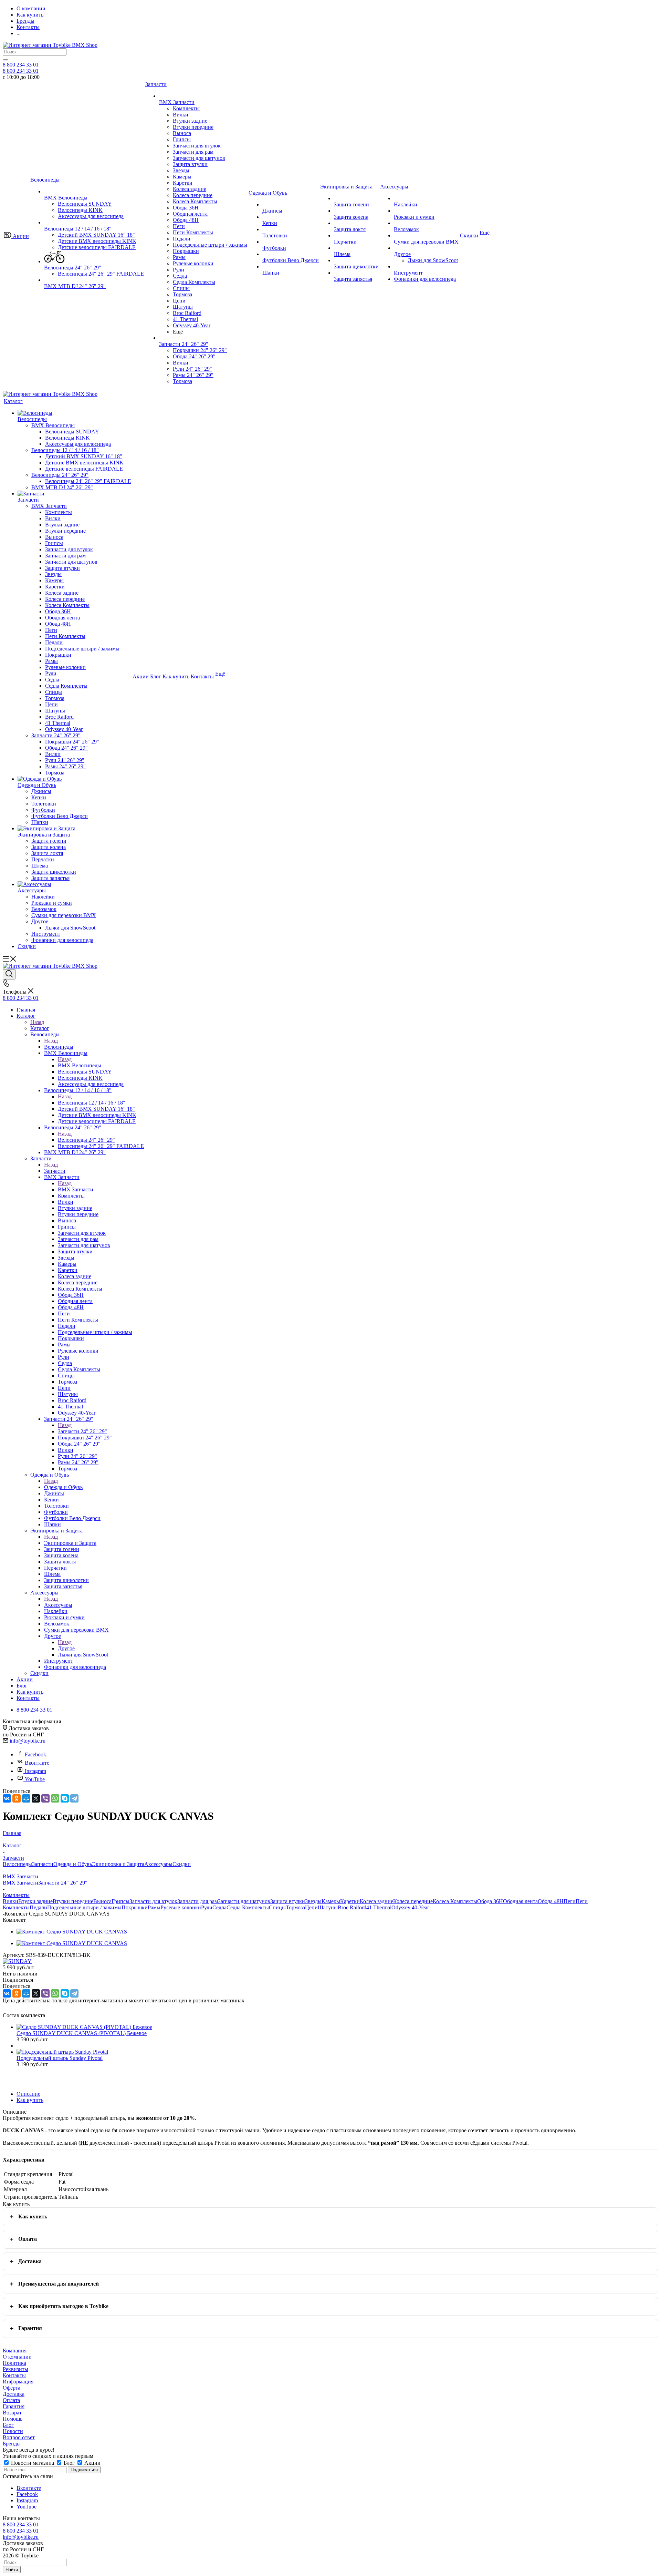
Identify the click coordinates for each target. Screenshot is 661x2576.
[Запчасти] (74, 494)
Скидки (182, 1864)
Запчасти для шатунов (244, 1901)
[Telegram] (74, 1798)
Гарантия (30, 2328)
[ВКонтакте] (7, 1798)
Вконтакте (37, 1763)
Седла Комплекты (248, 1907)
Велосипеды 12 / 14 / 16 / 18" (92, 1103)
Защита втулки (288, 1901)
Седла (219, 1907)
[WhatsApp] (55, 1798)
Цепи (311, 1907)
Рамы (154, 1907)
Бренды (12, 2444)
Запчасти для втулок (153, 1901)
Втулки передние (73, 1901)
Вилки (11, 1901)
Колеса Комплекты (455, 1901)
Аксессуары (58, 1605)
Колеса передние (413, 1901)
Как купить (33, 2216)
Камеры (331, 1901)
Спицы (277, 1907)
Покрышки (135, 1907)
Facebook (35, 1754)
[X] (36, 1798)
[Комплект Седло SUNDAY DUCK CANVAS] (72, 1932)
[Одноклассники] (17, 1798)
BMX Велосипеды (80, 1065)
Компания (15, 2351)
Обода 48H (551, 1901)
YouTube (35, 1779)
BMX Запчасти (76, 1189)
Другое (66, 1648)
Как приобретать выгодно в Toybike (63, 2306)
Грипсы (120, 1901)
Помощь (13, 2419)
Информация (18, 2382)
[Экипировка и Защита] (74, 829)
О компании (17, 2357)
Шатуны (328, 1907)
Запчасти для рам (198, 1901)
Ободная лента (520, 1901)
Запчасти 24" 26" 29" (82, 1431)
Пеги (570, 1901)
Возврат (12, 2413)
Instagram (35, 1771)
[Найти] (6, 60)
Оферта (12, 2388)
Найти (12, 2570)
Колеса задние (376, 1901)
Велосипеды (59, 1047)
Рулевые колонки (181, 1907)
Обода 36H (490, 1901)
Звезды (313, 1901)
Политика (14, 2363)
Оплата (28, 2239)
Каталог (40, 1028)
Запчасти (55, 1171)
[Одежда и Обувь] (74, 779)
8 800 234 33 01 (21, 65)
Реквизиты (15, 2369)
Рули (207, 1907)
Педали (38, 1907)
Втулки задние (35, 1901)
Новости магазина (33, 2463)
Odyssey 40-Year (410, 1907)
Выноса (102, 1901)
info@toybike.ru (28, 1741)
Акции (92, 2463)
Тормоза (295, 1907)
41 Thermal (379, 1907)
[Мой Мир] (26, 1798)
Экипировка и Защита (70, 1543)
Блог (8, 2425)
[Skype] (65, 1798)
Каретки (350, 1901)
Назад (37, 1022)
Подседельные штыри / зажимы (84, 1907)
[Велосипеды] (74, 413)
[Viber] (45, 1798)
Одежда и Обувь (63, 1487)
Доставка (30, 2261)
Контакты (14, 2375)
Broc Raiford (352, 1907)
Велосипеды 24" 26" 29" (86, 1140)
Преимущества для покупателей (59, 2284)
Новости (13, 2431)
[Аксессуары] (74, 884)
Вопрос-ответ (19, 2437)
